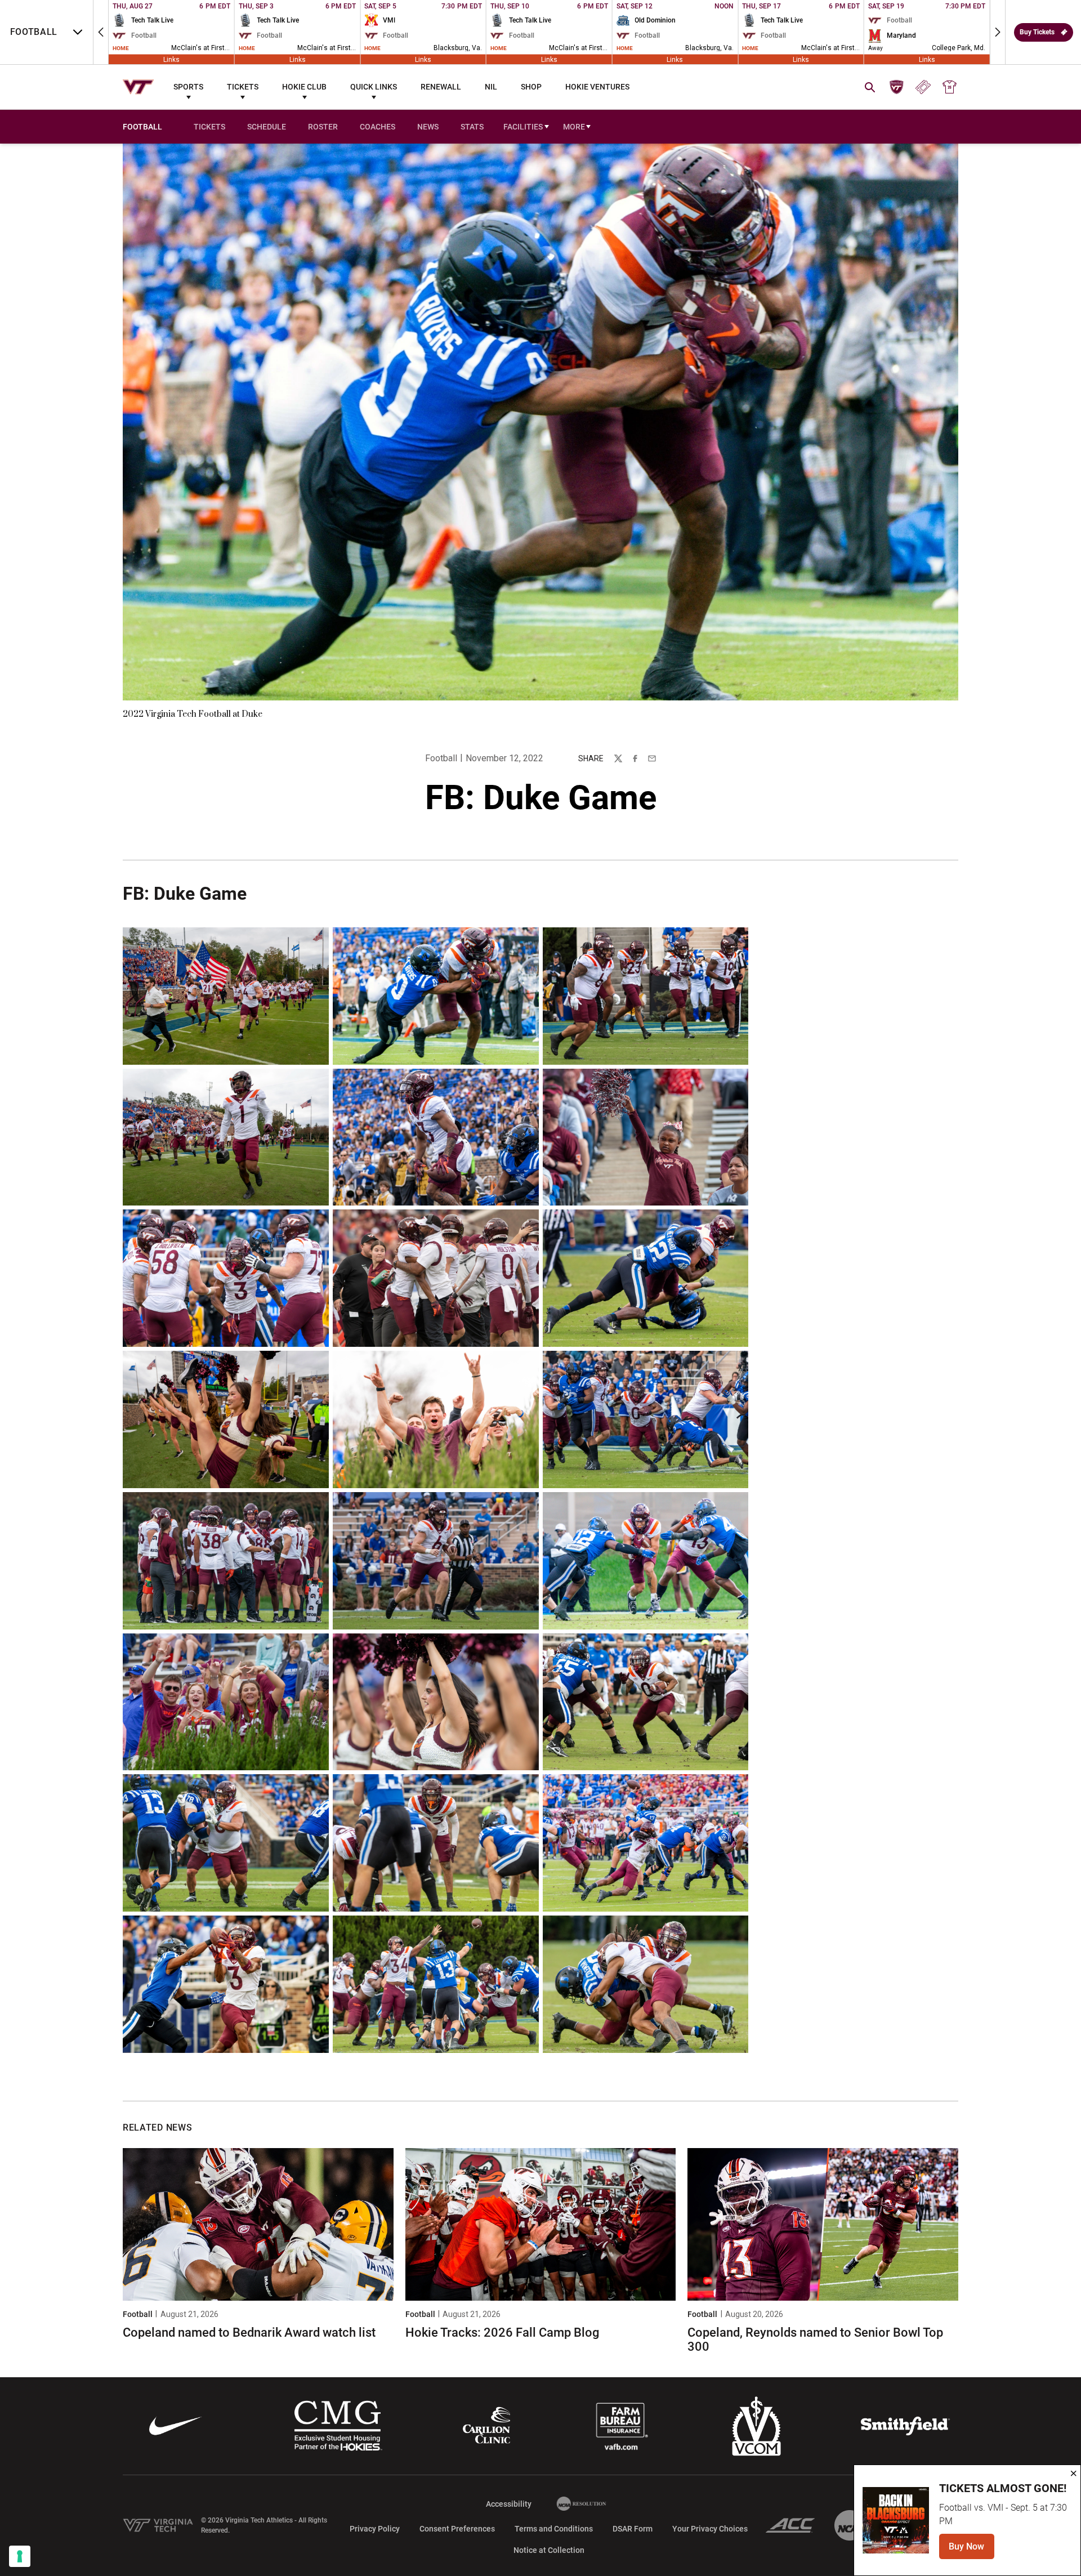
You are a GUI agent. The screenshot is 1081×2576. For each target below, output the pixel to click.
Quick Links (374, 87)
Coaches (378, 127)
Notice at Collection (549, 2413)
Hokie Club (304, 87)
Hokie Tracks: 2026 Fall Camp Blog (502, 2196)
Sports (188, 87)
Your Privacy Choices (710, 2391)
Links (171, 59)
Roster (323, 127)
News (428, 127)
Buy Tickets (1037, 32)
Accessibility (509, 2366)
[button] (101, 32)
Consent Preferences (457, 2391)
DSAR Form (633, 2391)
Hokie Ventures (597, 87)
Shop (531, 87)
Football (441, 758)
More (574, 127)
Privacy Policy (375, 2391)
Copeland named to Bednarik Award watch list (249, 2196)
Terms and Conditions (554, 2391)
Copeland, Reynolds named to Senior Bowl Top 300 (815, 2202)
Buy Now (971, 2550)
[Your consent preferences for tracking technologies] (20, 2556)
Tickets (243, 87)
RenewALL (441, 87)
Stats (472, 127)
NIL (491, 87)
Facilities (523, 127)
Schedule (267, 127)
